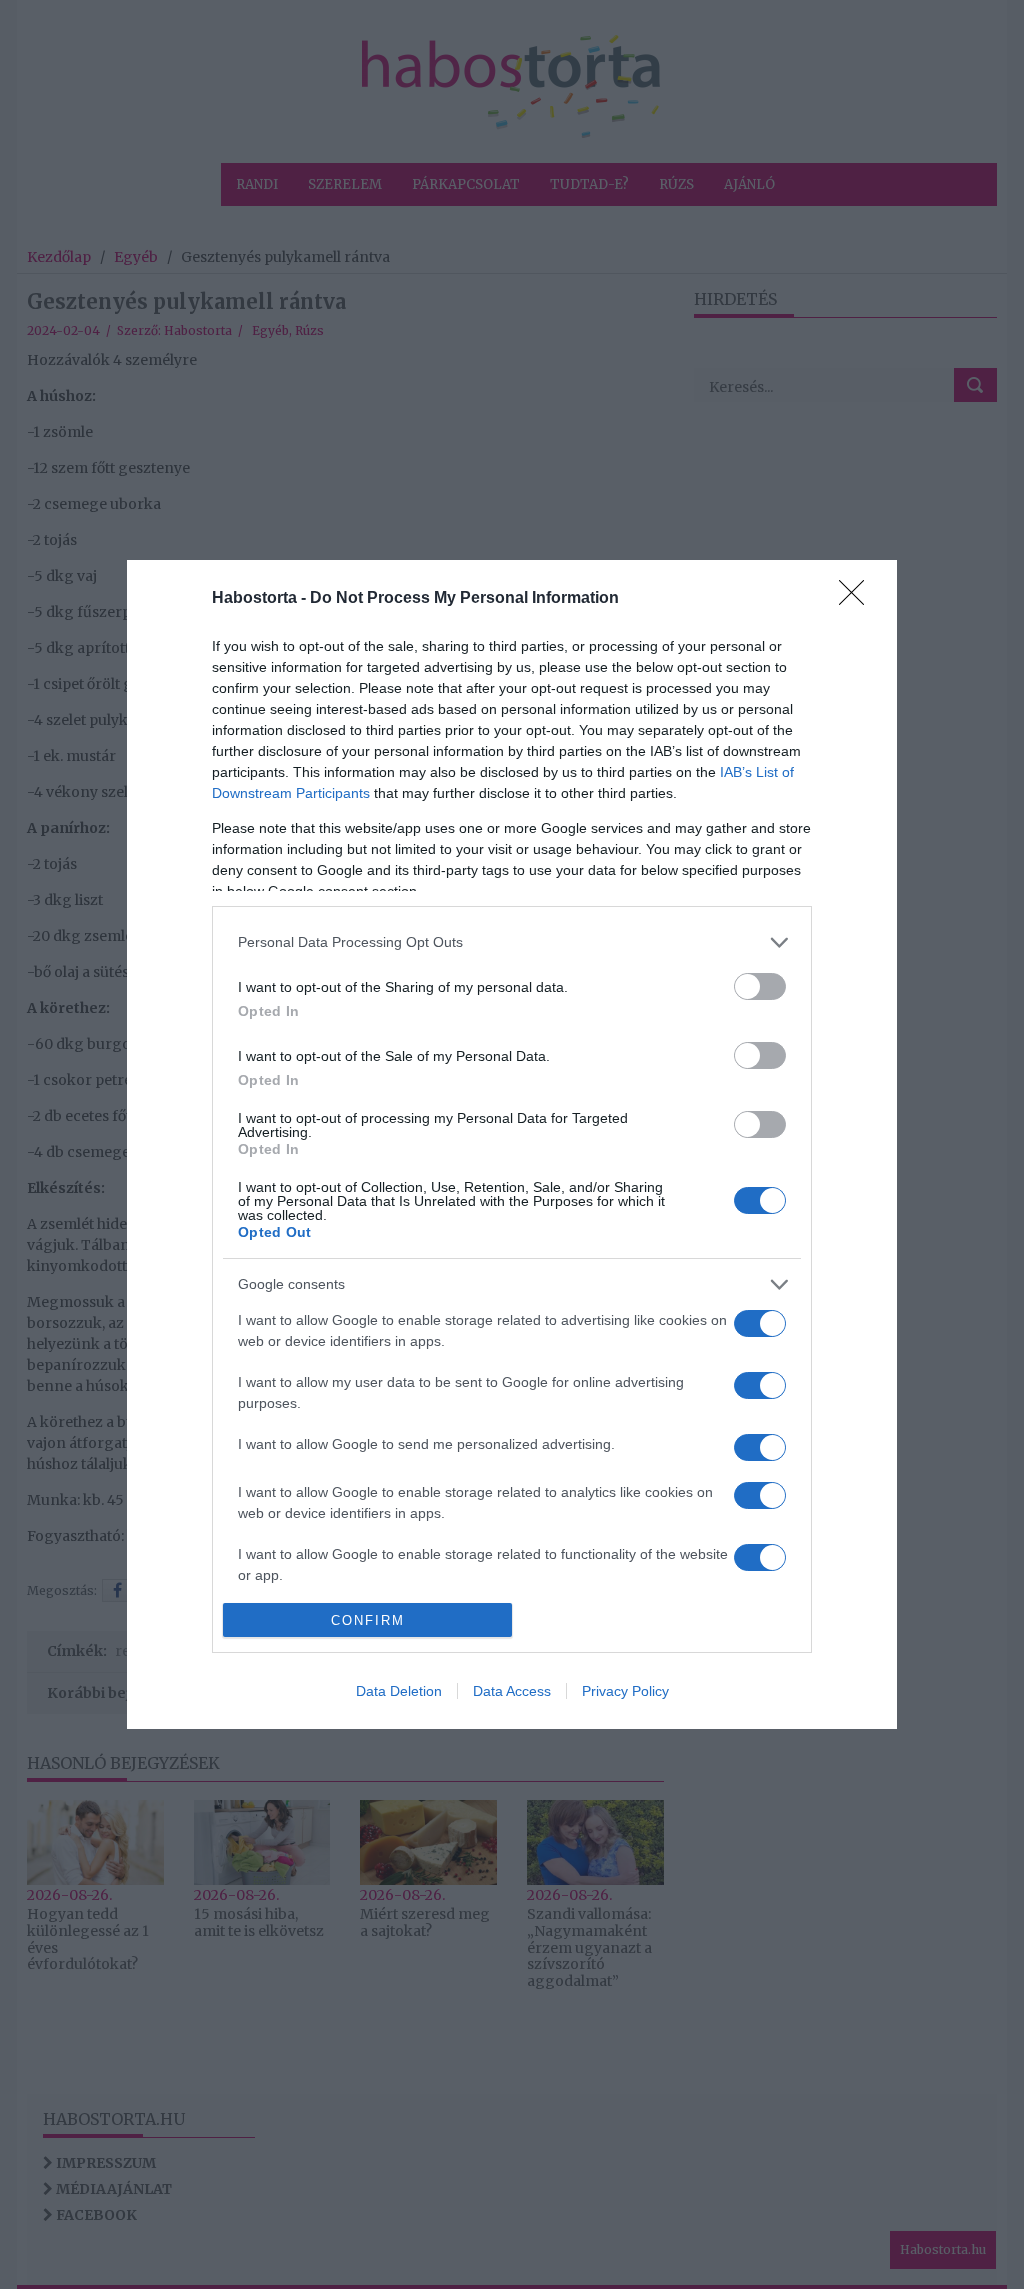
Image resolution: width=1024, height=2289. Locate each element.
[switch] (760, 986)
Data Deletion (399, 1691)
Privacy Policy (625, 1691)
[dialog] (512, 1145)
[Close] (858, 599)
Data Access (512, 1691)
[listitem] (512, 942)
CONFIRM (368, 1620)
